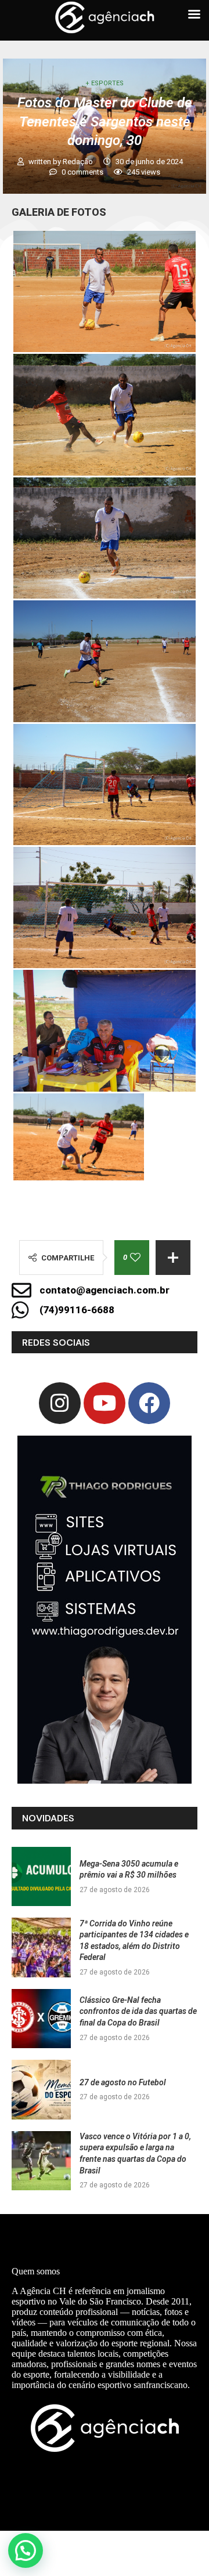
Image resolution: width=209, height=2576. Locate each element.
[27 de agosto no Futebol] (41, 2089)
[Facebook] (149, 1403)
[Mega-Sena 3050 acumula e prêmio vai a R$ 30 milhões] (41, 1876)
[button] (26, 2550)
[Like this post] (135, 1258)
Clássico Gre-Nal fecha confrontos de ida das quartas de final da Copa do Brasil (138, 2011)
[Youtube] (105, 1403)
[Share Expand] (173, 1258)
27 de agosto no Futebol (123, 2082)
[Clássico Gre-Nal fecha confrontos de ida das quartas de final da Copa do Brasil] (41, 2019)
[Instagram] (60, 1403)
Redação (79, 162)
